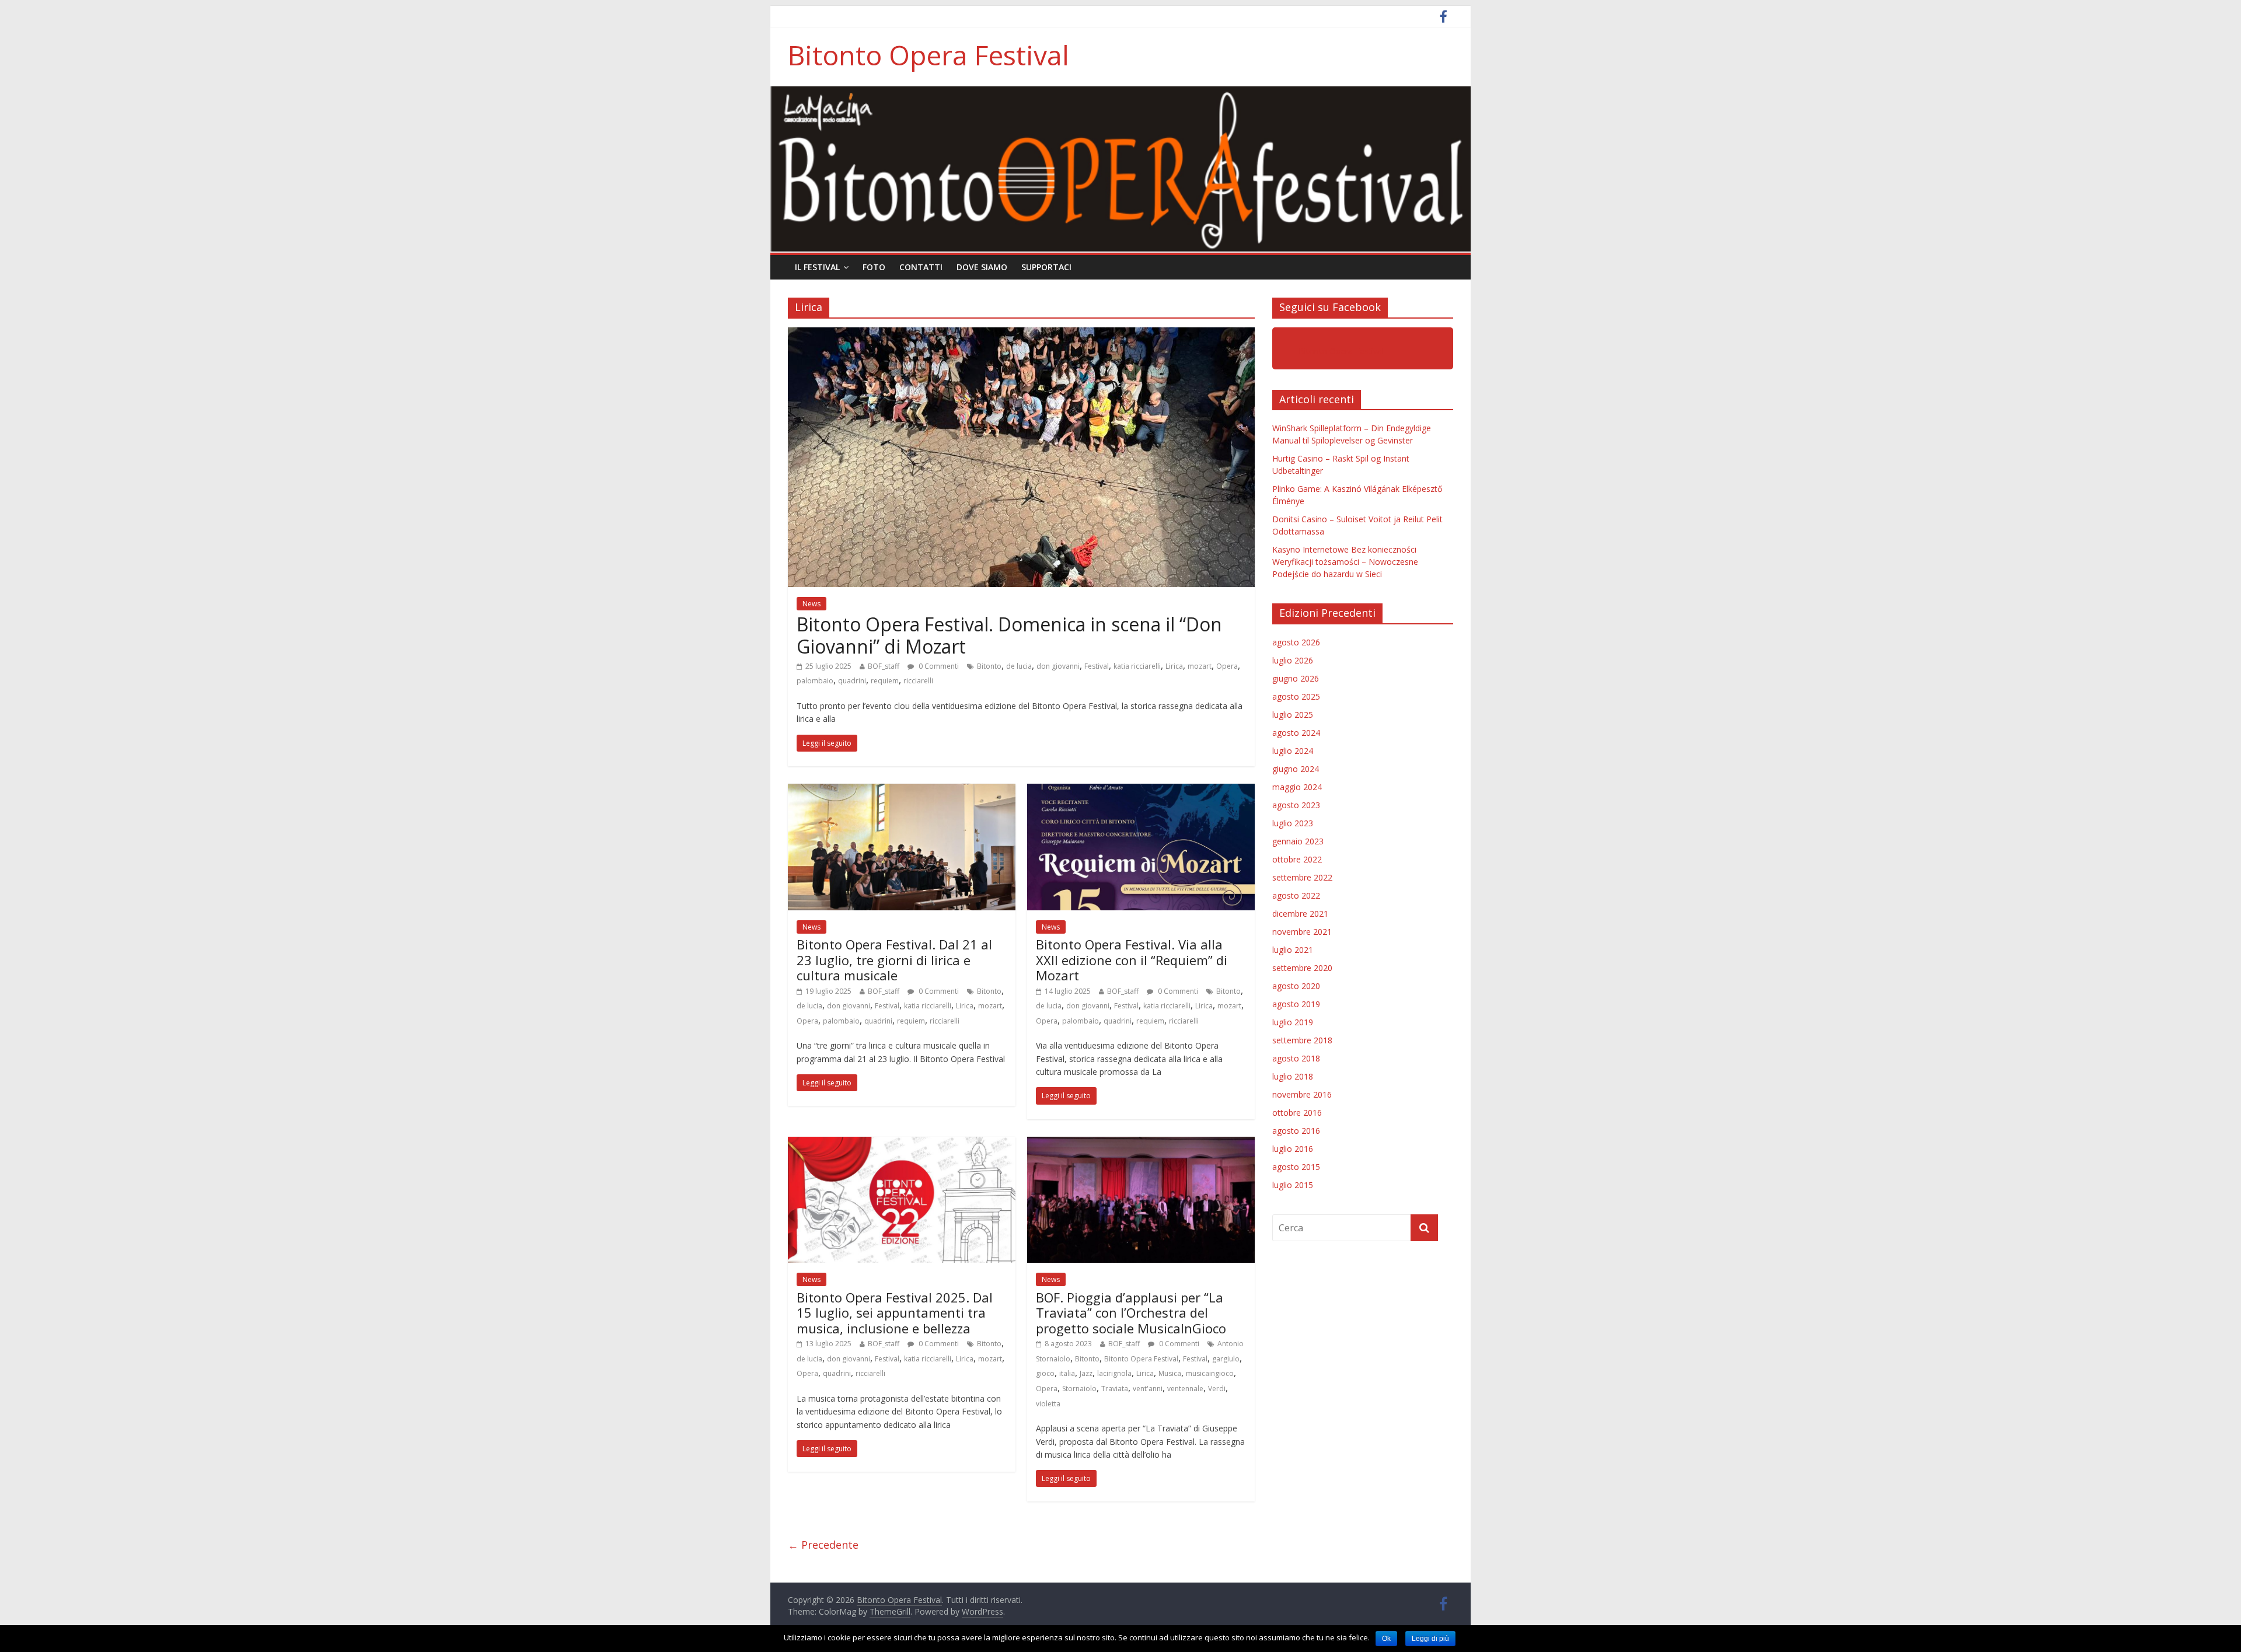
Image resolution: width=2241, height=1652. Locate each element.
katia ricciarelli (1137, 666)
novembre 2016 (1302, 1094)
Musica (1170, 1373)
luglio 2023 (1293, 823)
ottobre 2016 (1297, 1113)
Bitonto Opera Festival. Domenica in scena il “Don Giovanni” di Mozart (1009, 635)
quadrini (852, 681)
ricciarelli (918, 681)
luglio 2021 (1293, 950)
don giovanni (1058, 666)
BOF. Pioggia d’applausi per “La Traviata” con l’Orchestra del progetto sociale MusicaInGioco (1131, 1313)
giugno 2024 (1296, 769)
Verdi (1217, 1389)
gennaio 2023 (1298, 841)
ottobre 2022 (1297, 859)
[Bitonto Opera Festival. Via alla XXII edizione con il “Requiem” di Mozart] (1141, 791)
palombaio (815, 681)
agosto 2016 (1296, 1131)
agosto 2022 (1296, 895)
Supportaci (1046, 267)
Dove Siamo (982, 267)
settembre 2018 (1302, 1040)
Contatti (921, 267)
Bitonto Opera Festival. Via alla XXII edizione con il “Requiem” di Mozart (1132, 960)
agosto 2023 (1296, 805)
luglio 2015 (1293, 1185)
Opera (1227, 666)
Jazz (1086, 1373)
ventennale (1185, 1389)
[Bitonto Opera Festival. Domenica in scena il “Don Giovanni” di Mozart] (1021, 334)
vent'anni (1148, 1389)
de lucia (1019, 666)
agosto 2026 (1296, 642)
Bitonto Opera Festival (928, 55)
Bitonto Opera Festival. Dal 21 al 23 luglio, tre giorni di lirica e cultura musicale (894, 960)
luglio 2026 (1293, 660)
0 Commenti (938, 666)
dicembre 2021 (1300, 914)
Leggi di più (1430, 1639)
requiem (885, 681)
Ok (1386, 1639)
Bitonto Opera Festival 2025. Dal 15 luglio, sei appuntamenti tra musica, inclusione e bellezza (895, 1313)
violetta (1048, 1404)
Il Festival (817, 267)
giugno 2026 (1296, 678)
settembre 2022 (1302, 877)
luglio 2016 (1293, 1149)
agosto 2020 (1296, 986)
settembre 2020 (1302, 968)
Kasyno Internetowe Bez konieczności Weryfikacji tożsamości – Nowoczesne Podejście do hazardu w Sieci (1345, 562)
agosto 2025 (1296, 696)
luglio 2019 (1293, 1022)
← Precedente (823, 1545)
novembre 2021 (1302, 932)
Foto (874, 267)
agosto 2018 (1296, 1058)
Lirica (1174, 666)
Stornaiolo (1079, 1389)
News (811, 604)
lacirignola (1114, 1373)
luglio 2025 (1293, 715)
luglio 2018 (1293, 1076)
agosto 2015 (1296, 1167)
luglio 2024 (1293, 751)
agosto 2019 (1296, 1004)
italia (1067, 1373)
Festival (1097, 666)
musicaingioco (1210, 1373)
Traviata (1115, 1389)
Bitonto (989, 666)
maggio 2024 (1297, 787)
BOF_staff (884, 666)
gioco (1045, 1373)
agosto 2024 (1296, 733)
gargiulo (1226, 1359)
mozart (1200, 666)
